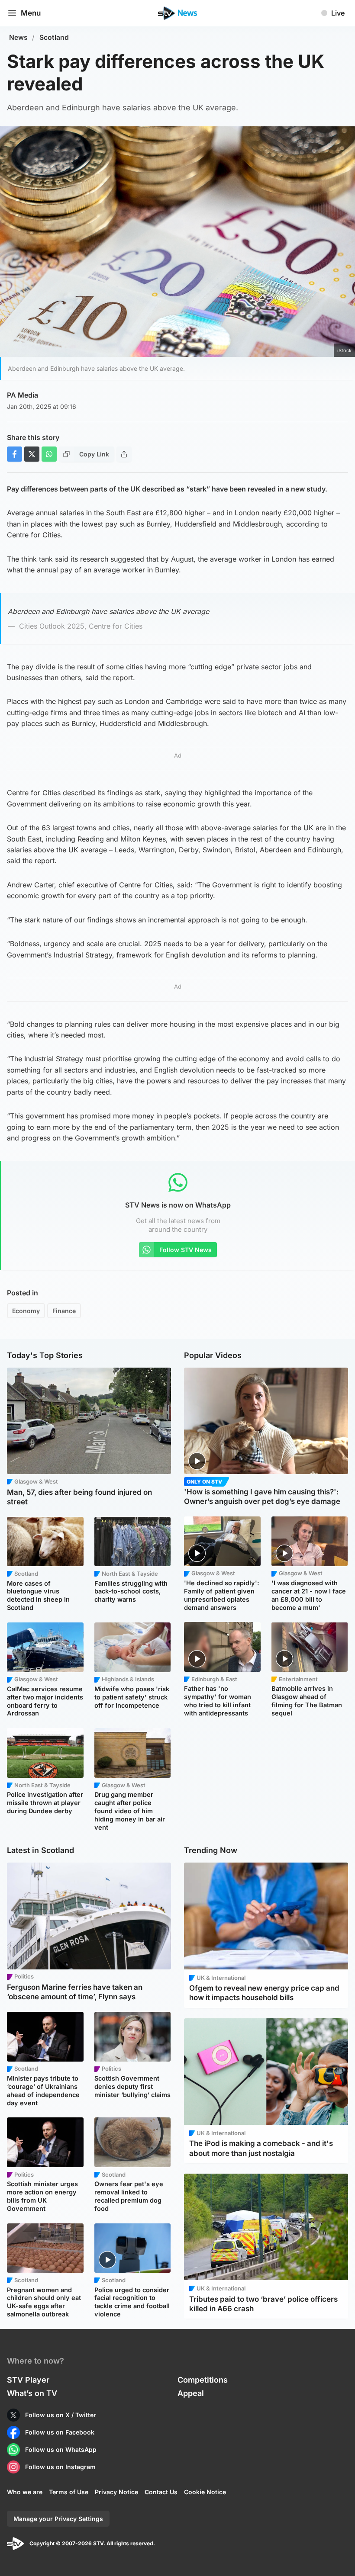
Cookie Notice (205, 2492)
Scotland (54, 37)
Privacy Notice (116, 2492)
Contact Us (161, 2492)
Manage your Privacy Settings (58, 2519)
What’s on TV (32, 2393)
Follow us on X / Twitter (61, 2415)
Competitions (203, 2380)
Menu (31, 13)
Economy (26, 1311)
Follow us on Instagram (60, 2467)
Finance (64, 1311)
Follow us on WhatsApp (61, 2449)
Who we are (25, 2492)
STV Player (28, 2380)
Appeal (191, 2393)
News (18, 37)
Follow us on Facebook (60, 2432)
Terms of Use (69, 2492)
